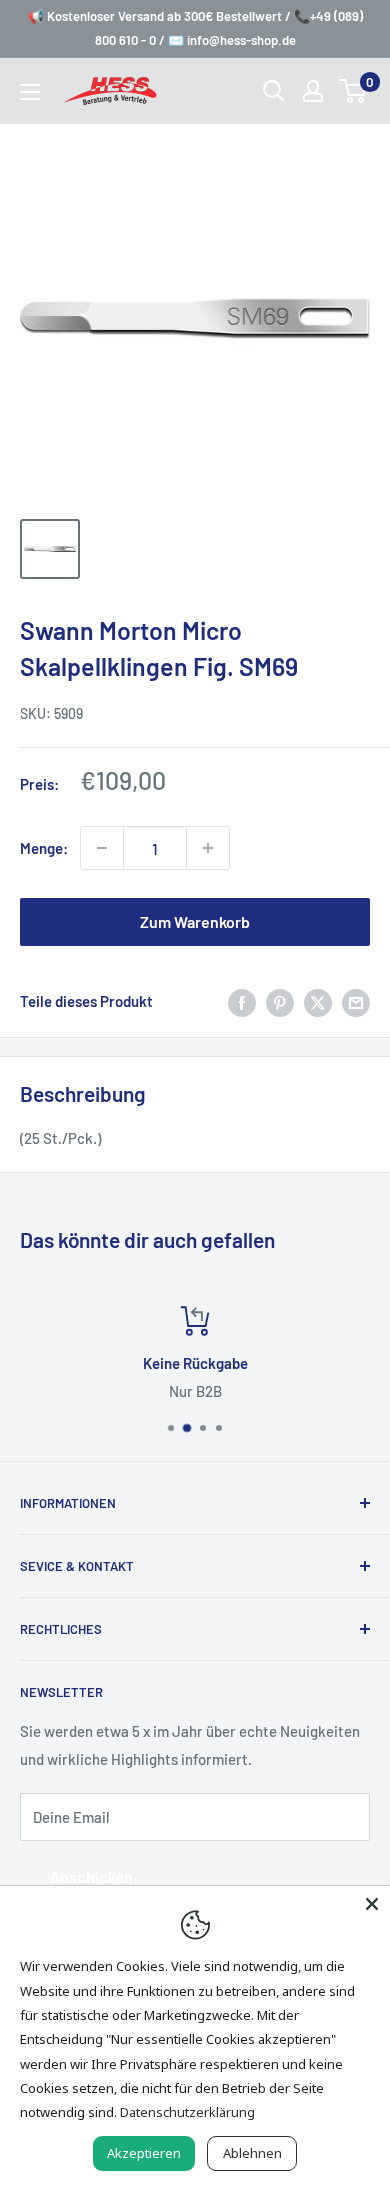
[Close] (372, 1904)
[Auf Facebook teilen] (242, 1001)
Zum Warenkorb (195, 921)
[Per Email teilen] (356, 1001)
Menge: (44, 848)
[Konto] (313, 91)
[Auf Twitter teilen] (318, 1001)
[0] (353, 91)
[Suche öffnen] (274, 91)
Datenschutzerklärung (187, 2112)
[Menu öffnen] (30, 92)
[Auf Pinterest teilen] (280, 1001)
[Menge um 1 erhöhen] (208, 848)
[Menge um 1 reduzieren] (102, 848)
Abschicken (91, 1876)
